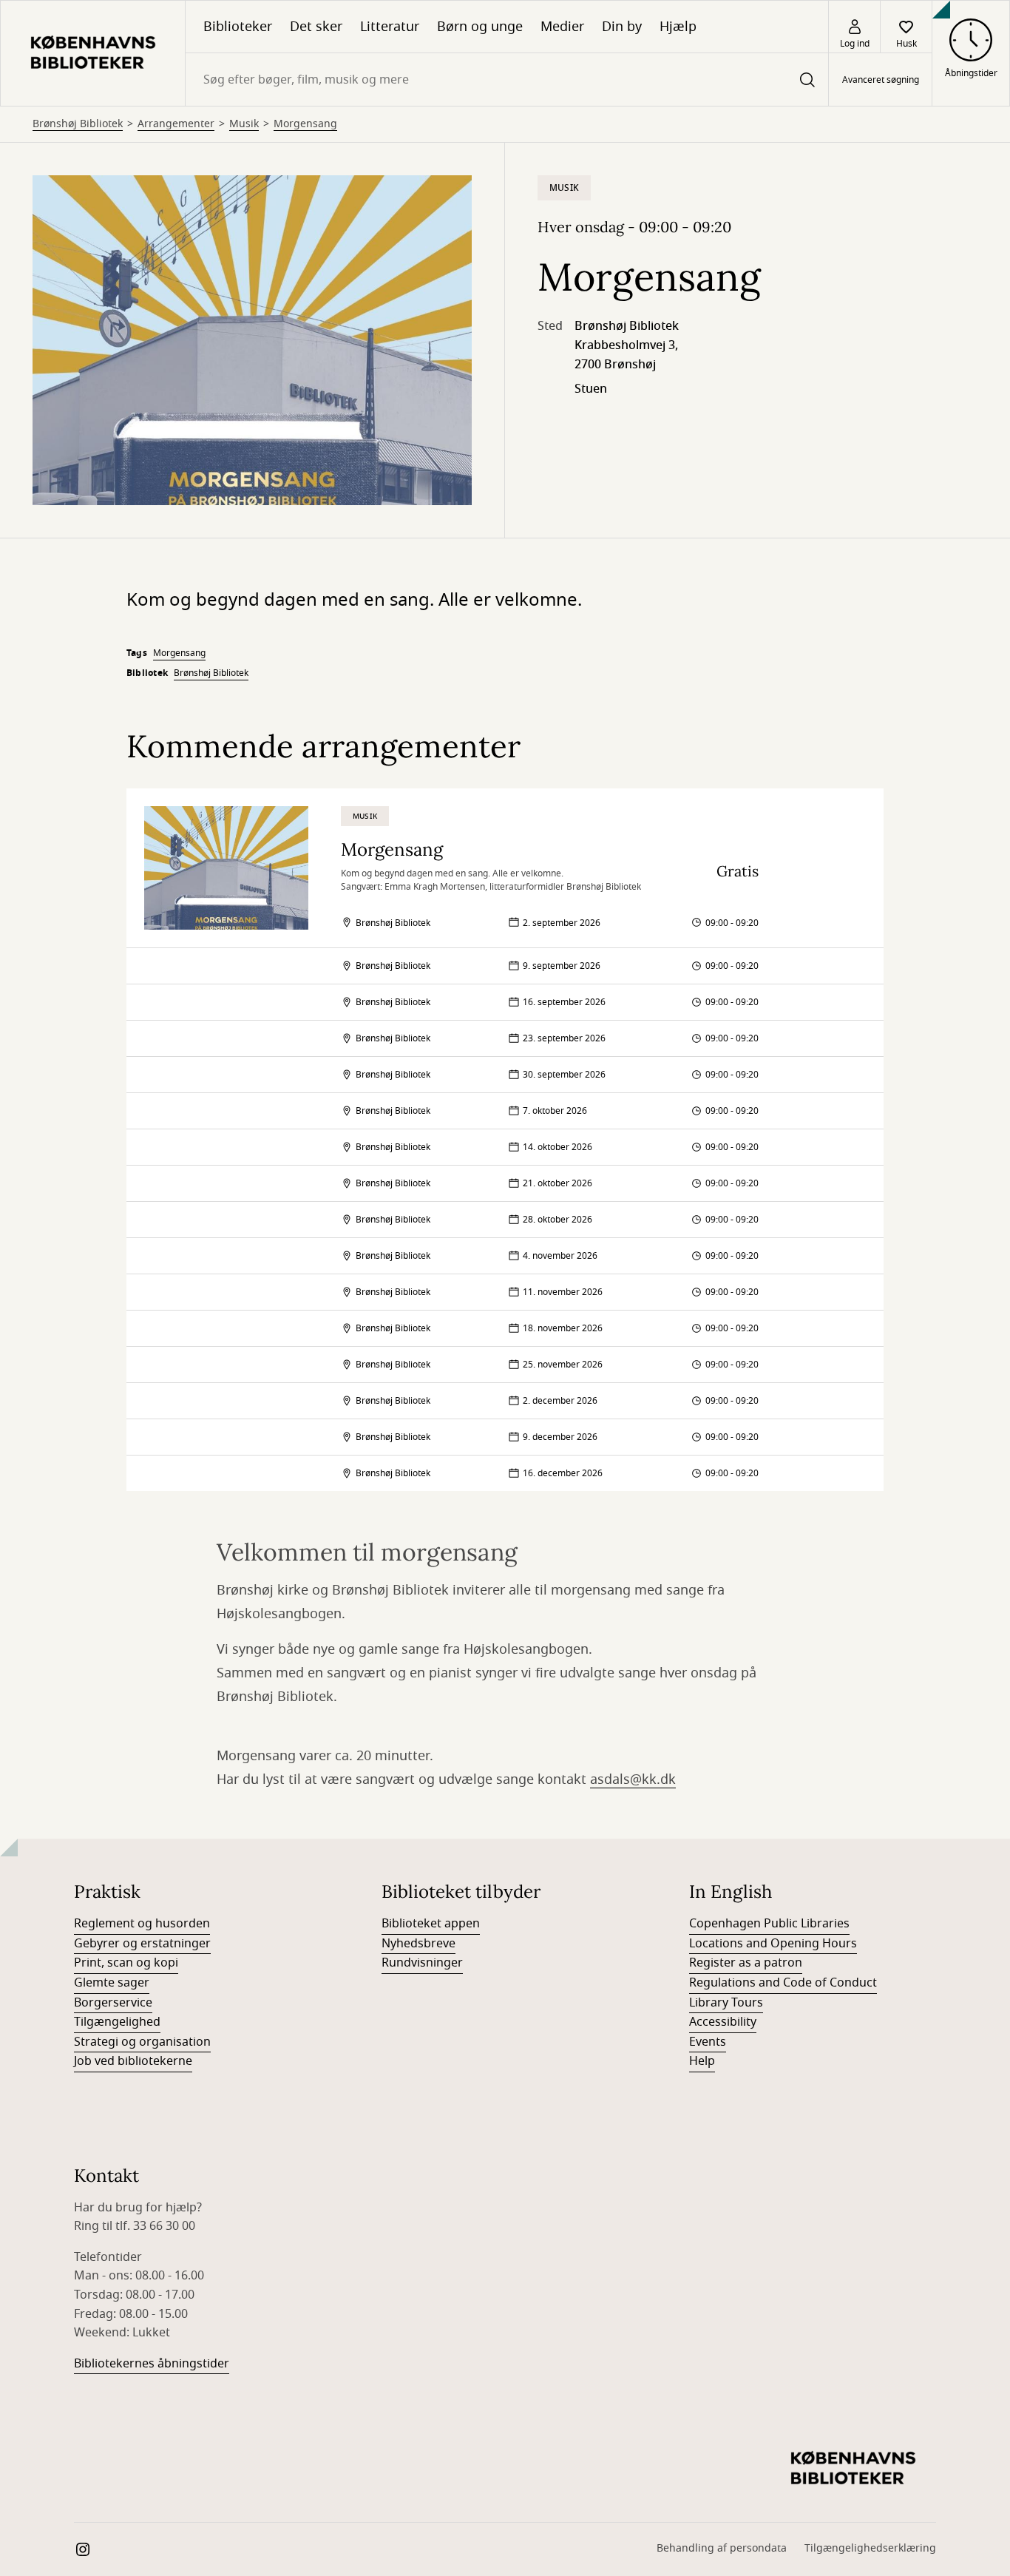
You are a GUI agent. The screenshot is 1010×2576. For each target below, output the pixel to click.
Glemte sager (112, 1983)
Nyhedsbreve (418, 1944)
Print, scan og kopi (126, 1963)
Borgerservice (113, 2003)
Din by (622, 27)
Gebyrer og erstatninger (142, 1944)
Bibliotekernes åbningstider (152, 2364)
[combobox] (507, 80)
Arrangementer (176, 124)
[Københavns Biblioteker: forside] (93, 53)
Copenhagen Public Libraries (769, 1924)
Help (702, 2061)
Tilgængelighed (117, 2022)
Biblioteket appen (431, 1924)
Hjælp (678, 27)
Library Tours (726, 2003)
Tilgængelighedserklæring (870, 2548)
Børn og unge (480, 27)
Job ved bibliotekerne (133, 2061)
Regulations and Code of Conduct (783, 1983)
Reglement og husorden (142, 1924)
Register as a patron (746, 1963)
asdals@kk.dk (633, 1779)
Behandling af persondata (722, 2548)
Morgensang (305, 124)
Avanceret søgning (881, 80)
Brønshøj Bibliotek (78, 124)
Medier (562, 27)
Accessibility (723, 2022)
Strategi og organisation (142, 2042)
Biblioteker (238, 27)
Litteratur (390, 27)
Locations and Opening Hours (773, 1944)
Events (708, 2042)
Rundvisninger (422, 1963)
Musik (244, 124)
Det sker (316, 27)
